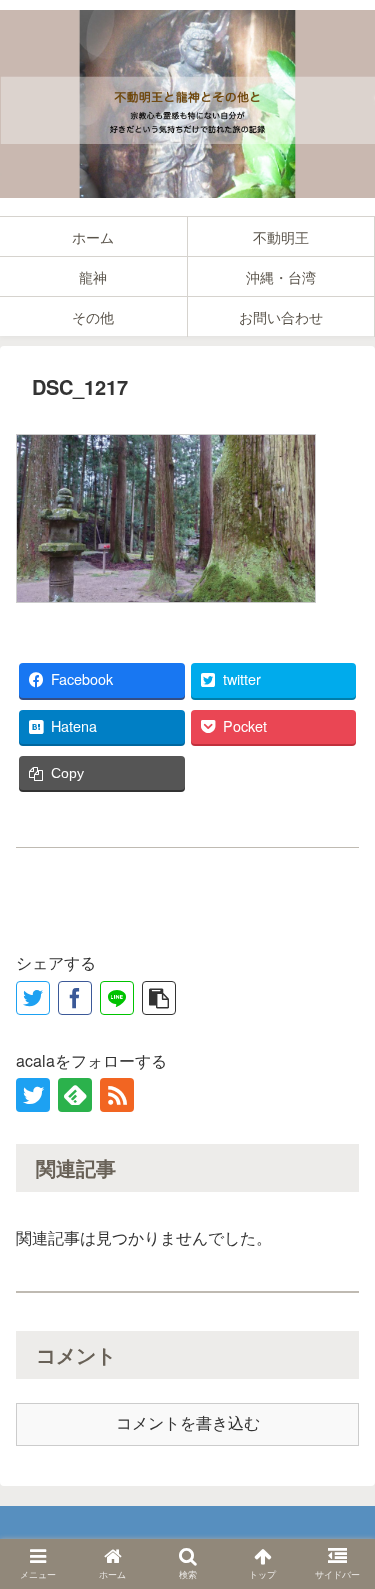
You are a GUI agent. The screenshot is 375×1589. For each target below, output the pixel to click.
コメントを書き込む (188, 1423)
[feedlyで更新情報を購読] (75, 1095)
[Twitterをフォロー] (33, 1095)
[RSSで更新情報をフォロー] (117, 1095)
